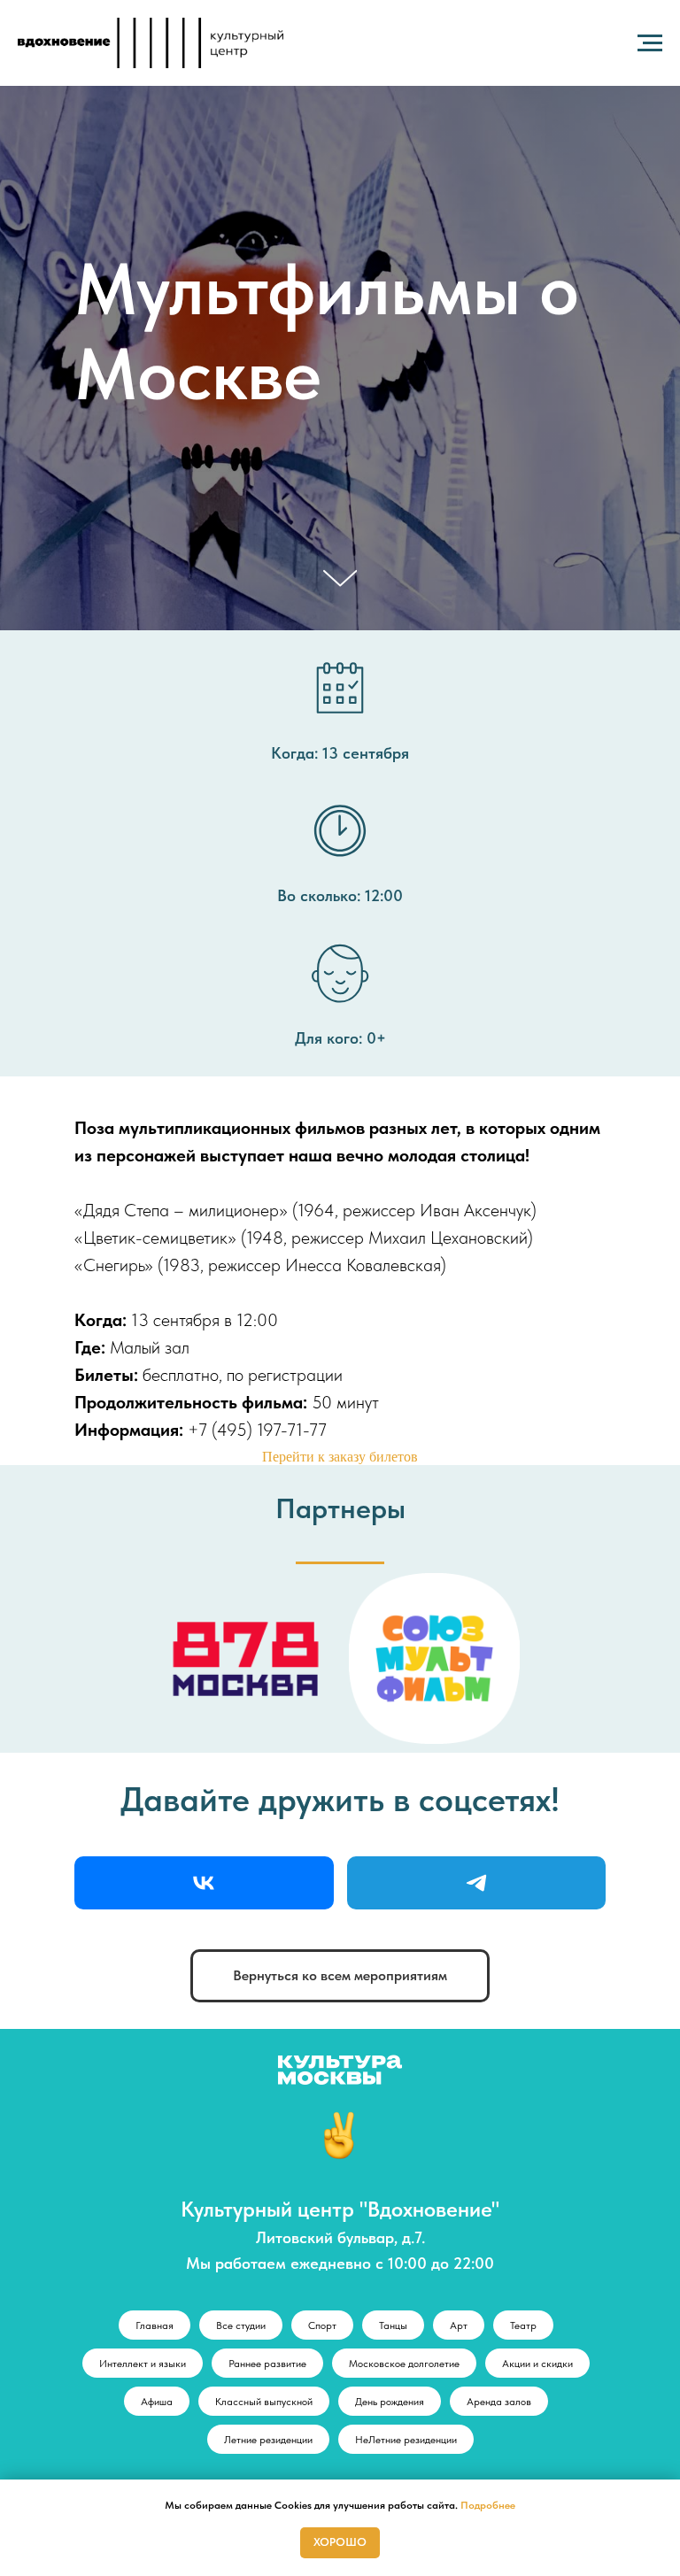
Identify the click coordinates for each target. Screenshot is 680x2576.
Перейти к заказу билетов (340, 2458)
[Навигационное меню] (650, 43)
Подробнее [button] (488, 2505)
